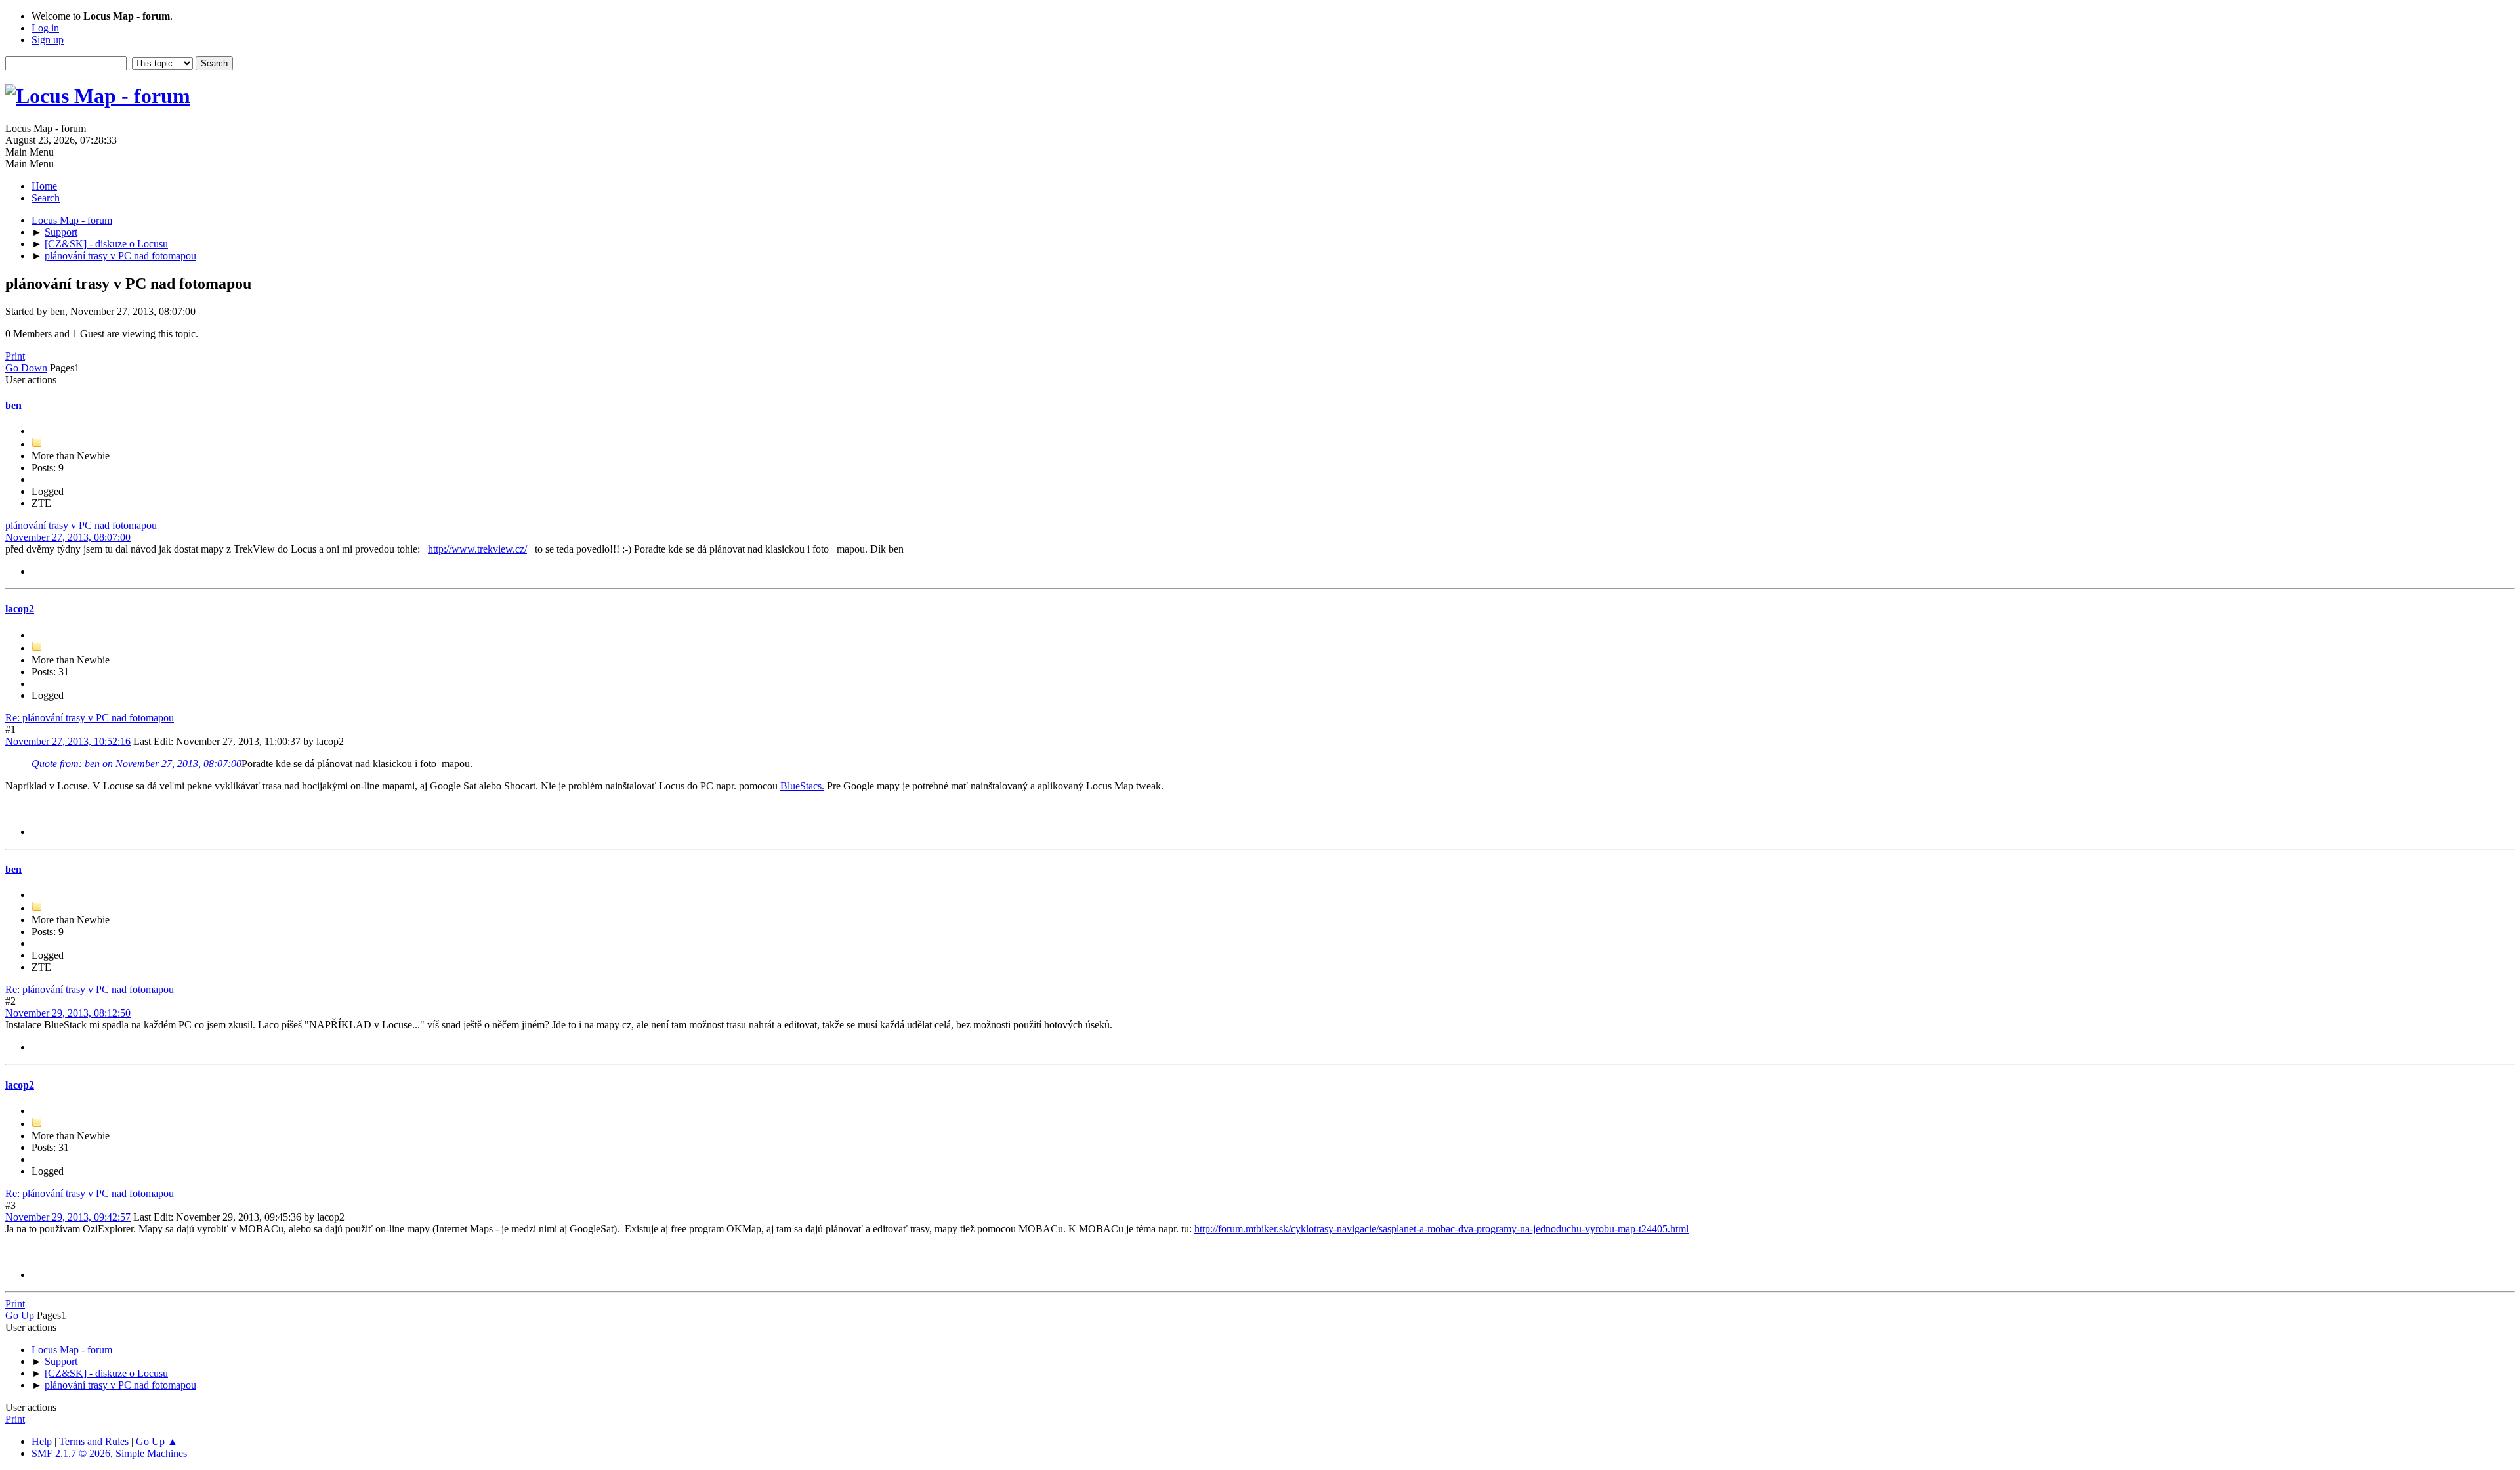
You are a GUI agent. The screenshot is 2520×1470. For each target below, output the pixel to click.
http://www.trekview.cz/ (477, 549)
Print (15, 356)
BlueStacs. (802, 786)
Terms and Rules (94, 1441)
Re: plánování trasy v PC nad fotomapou (90, 718)
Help (42, 1441)
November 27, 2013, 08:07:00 (68, 537)
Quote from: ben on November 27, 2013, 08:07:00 (136, 764)
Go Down (26, 368)
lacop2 (20, 609)
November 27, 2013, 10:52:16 (68, 741)
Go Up (20, 1315)
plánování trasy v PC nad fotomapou (81, 525)
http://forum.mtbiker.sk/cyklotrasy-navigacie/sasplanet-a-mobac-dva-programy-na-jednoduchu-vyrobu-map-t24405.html (1441, 1229)
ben (13, 405)
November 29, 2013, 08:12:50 (68, 1013)
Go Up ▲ (157, 1441)
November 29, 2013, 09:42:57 (68, 1217)
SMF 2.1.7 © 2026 (71, 1453)
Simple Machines (151, 1453)
